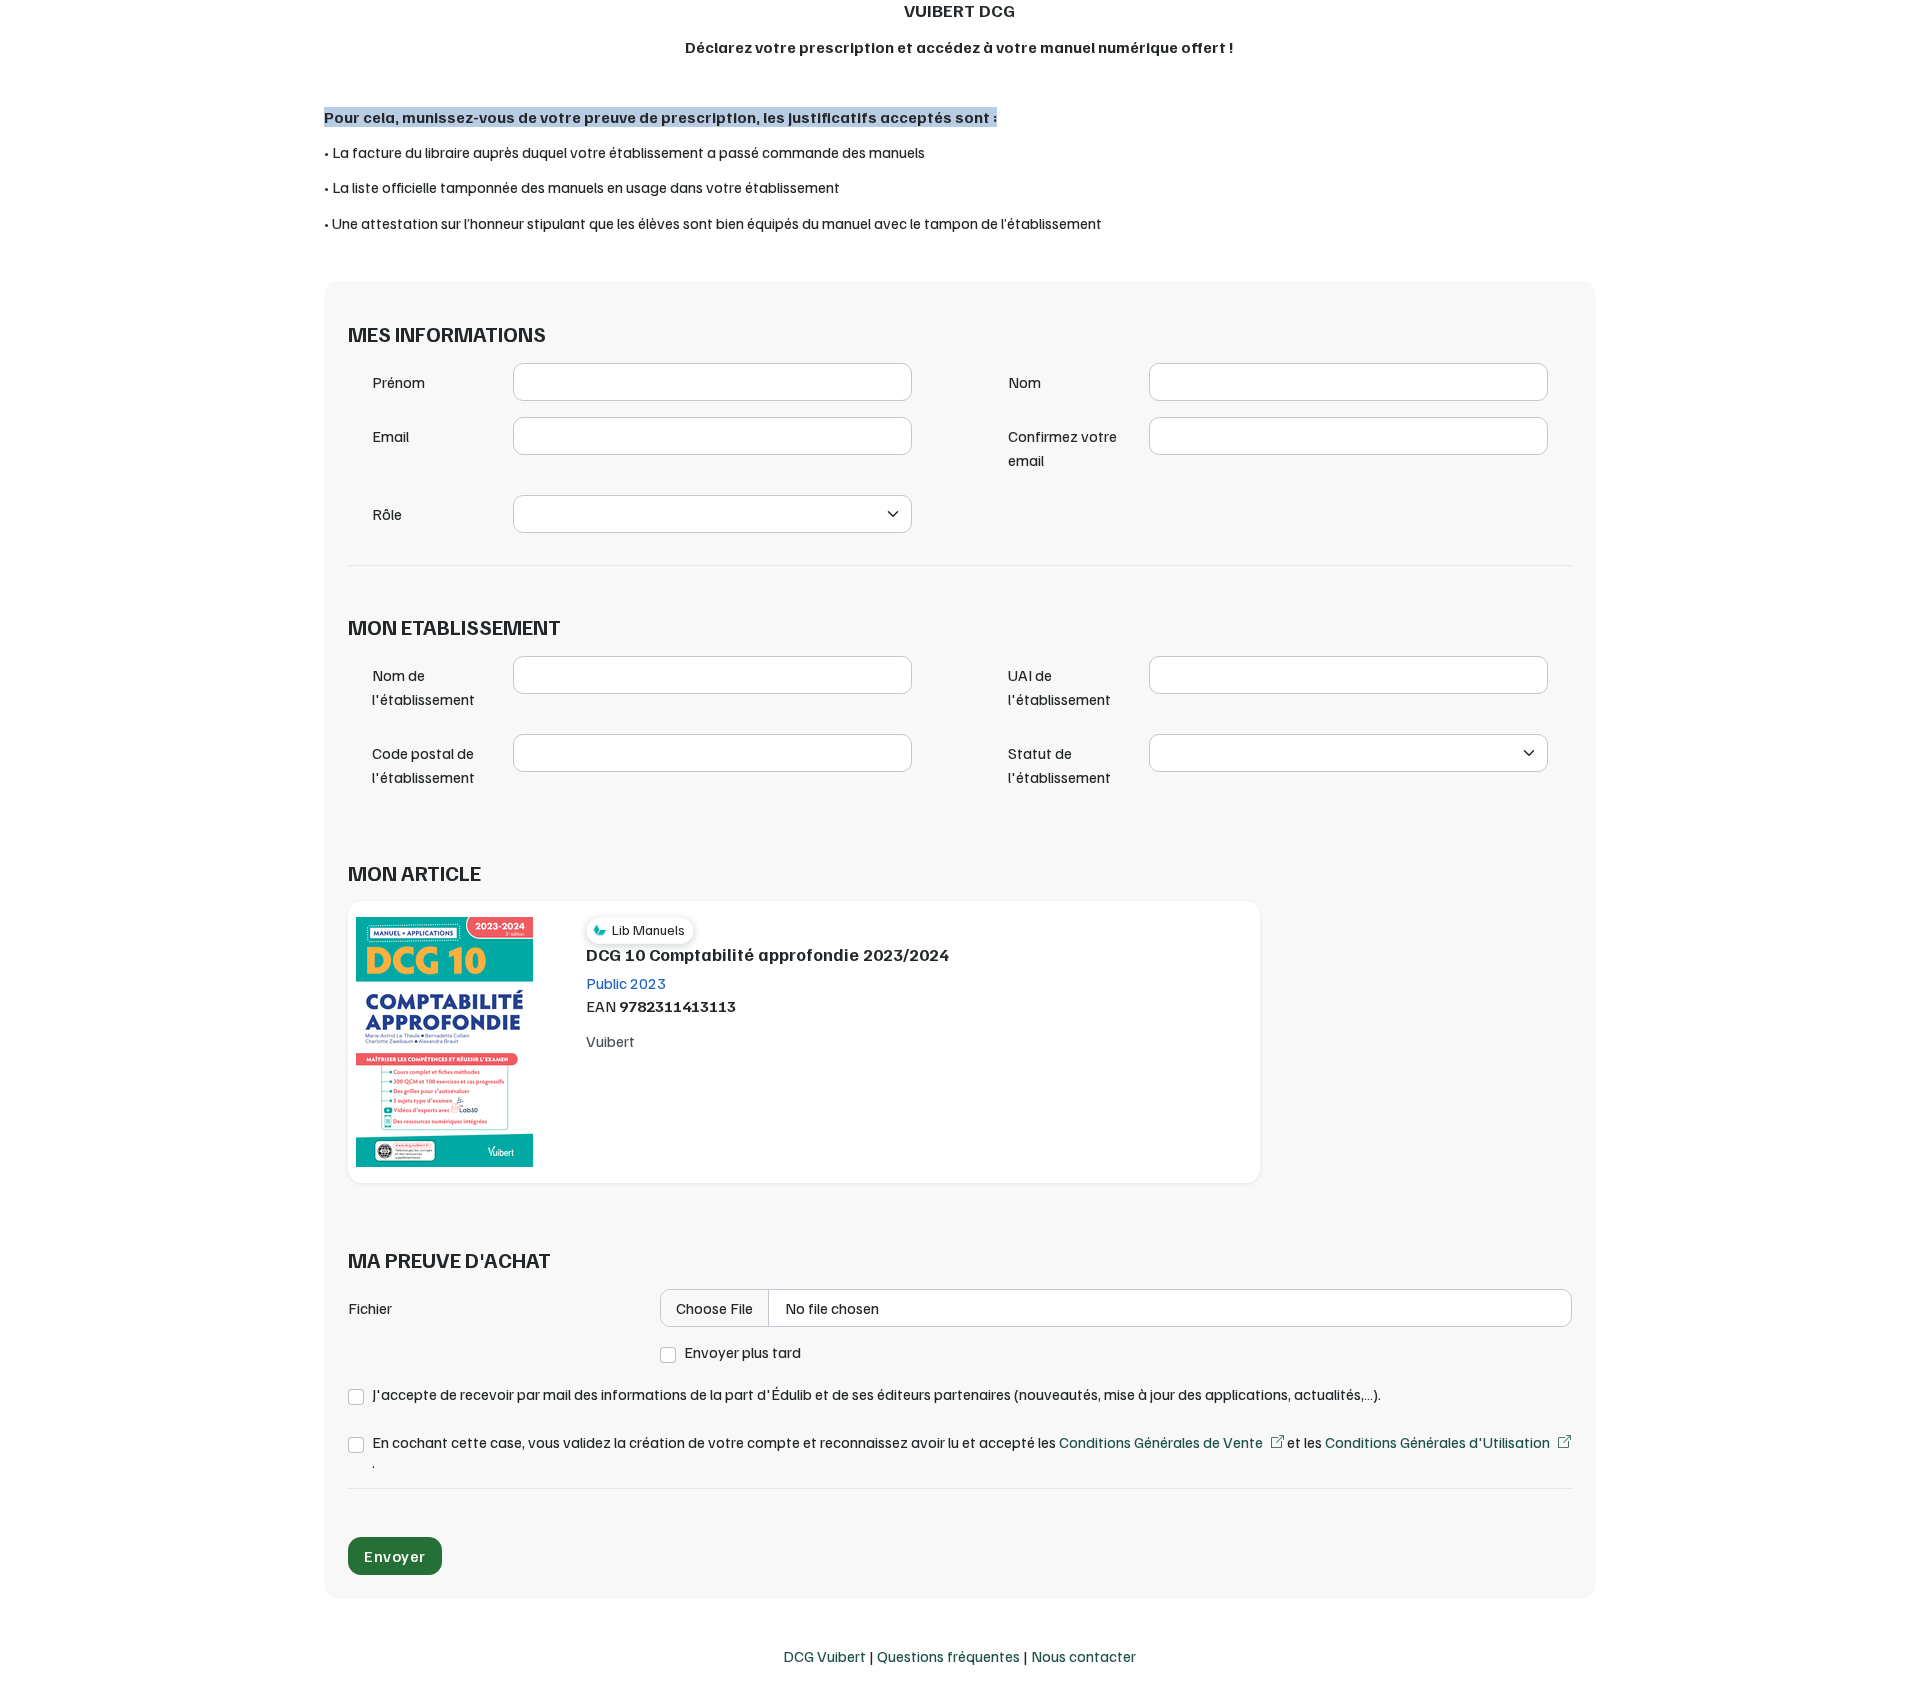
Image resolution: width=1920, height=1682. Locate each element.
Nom (1024, 382)
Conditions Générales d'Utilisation (1437, 1442)
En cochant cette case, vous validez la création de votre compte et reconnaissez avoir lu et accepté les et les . (961, 1452)
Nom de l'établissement (423, 687)
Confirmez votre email (1062, 448)
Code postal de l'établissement (423, 765)
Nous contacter (1083, 1656)
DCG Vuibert (824, 1656)
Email (390, 436)
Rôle (387, 514)
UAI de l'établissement (1059, 687)
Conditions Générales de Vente (1161, 1442)
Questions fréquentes (948, 1656)
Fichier (370, 1308)
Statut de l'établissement (1059, 765)
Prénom (398, 382)
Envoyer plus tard (742, 1352)
